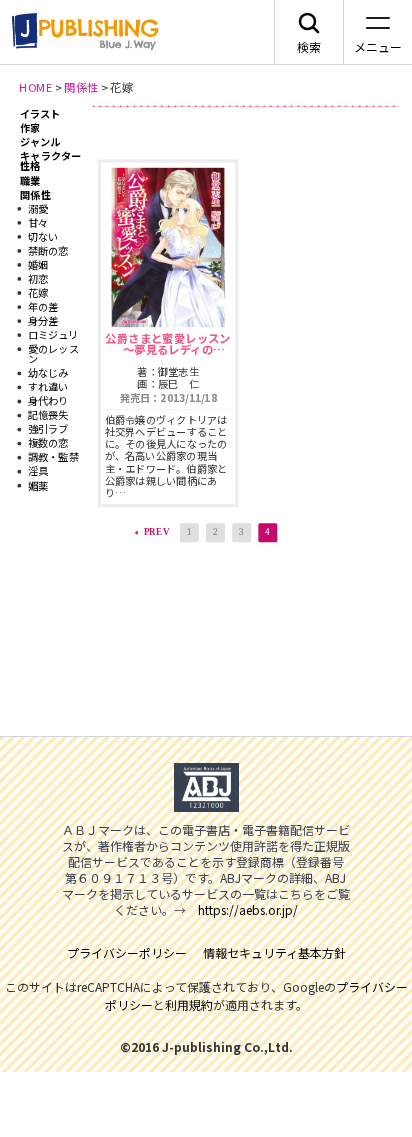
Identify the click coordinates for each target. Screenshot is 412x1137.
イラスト (40, 113)
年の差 (43, 306)
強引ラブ (48, 429)
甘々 (38, 222)
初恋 (38, 278)
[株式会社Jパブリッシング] (82, 32)
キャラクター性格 (50, 160)
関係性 (81, 87)
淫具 (38, 471)
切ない (43, 236)
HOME (35, 87)
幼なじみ (48, 372)
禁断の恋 (48, 250)
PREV (157, 532)
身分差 (43, 320)
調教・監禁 (53, 457)
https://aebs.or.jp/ (248, 909)
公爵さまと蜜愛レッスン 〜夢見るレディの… (167, 343)
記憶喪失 (48, 415)
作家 (30, 127)
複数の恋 (48, 443)
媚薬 (38, 485)
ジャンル (40, 141)
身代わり (48, 401)
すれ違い (48, 387)
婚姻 (38, 264)
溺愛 (38, 208)
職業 (30, 180)
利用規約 (189, 1004)
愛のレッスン (53, 353)
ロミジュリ (53, 334)
